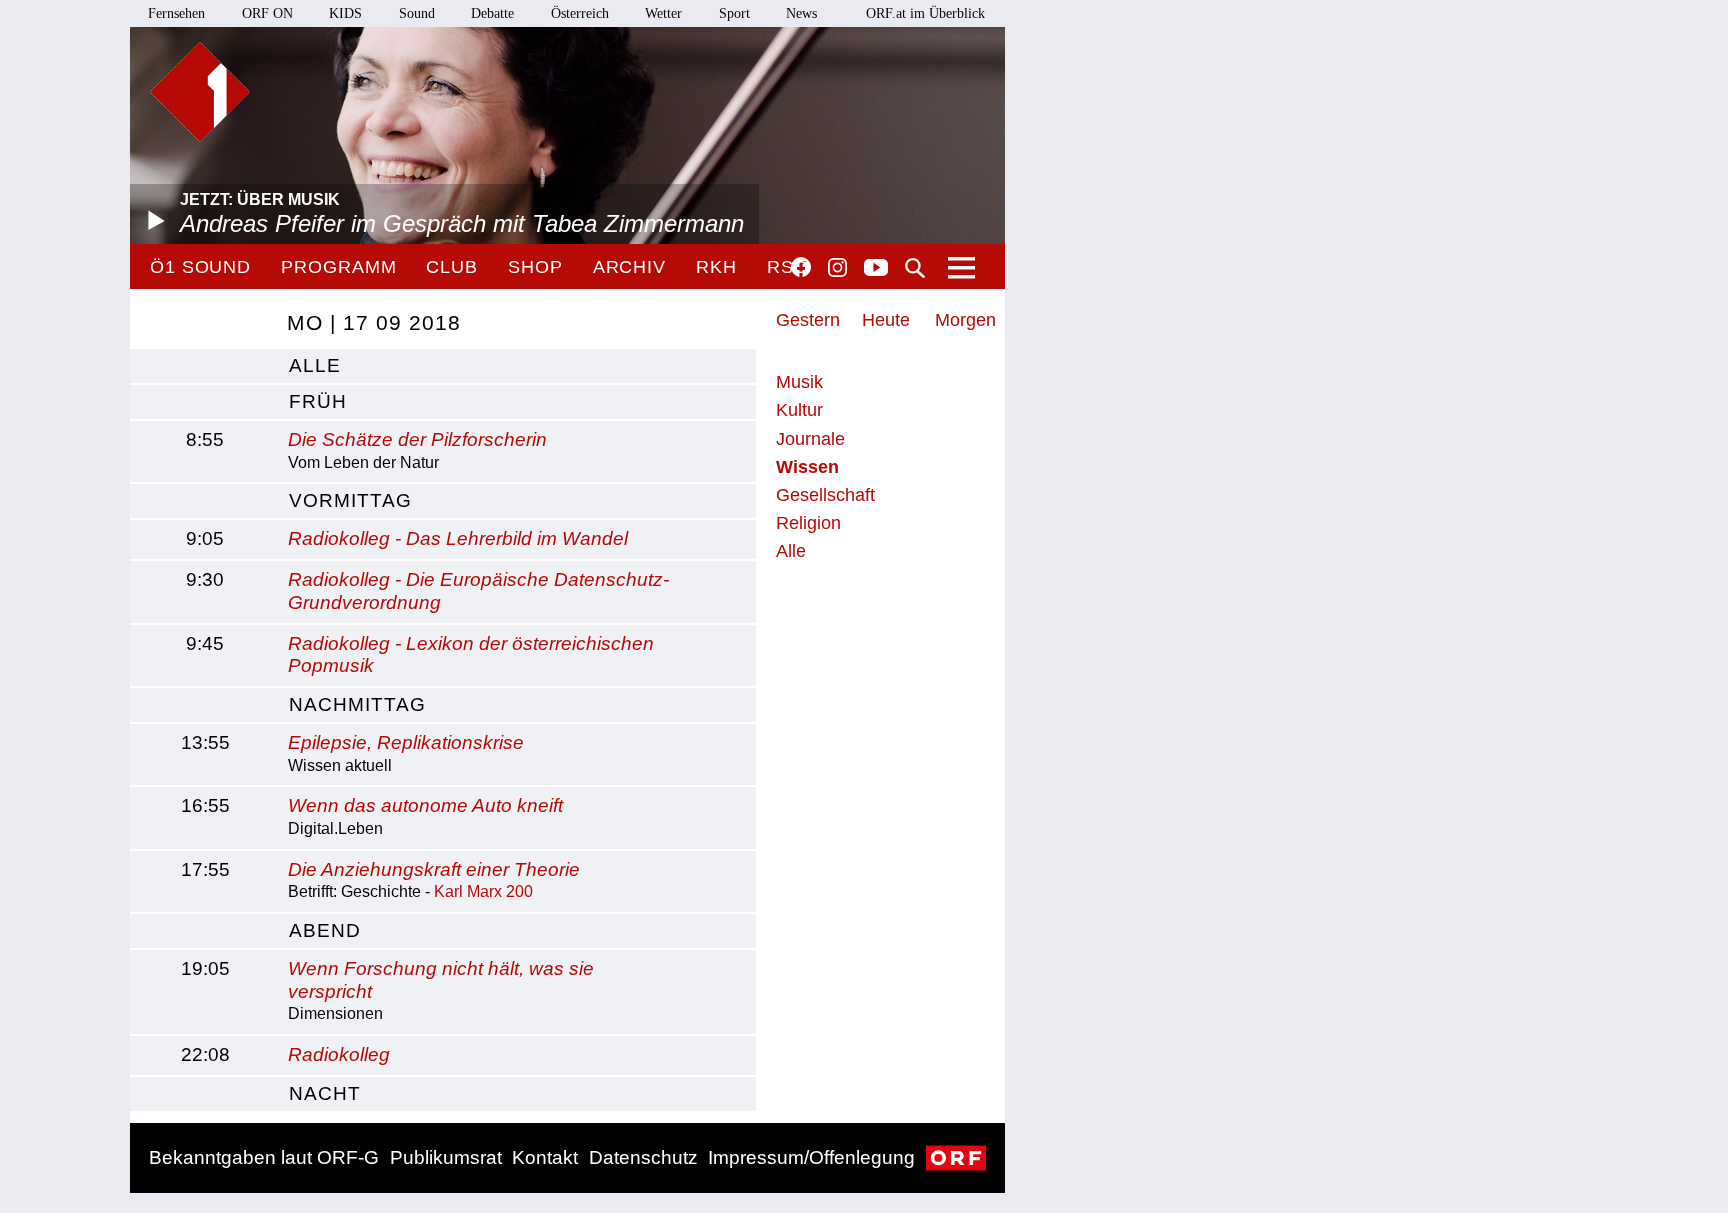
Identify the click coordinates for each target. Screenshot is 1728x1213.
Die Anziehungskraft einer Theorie (434, 869)
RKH (716, 267)
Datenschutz (643, 1157)
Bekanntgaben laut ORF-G (264, 1157)
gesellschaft (825, 495)
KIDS (345, 13)
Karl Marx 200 (483, 891)
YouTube (876, 269)
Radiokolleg (339, 1054)
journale (810, 439)
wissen (807, 467)
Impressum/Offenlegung (811, 1157)
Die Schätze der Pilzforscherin (417, 439)
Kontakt (545, 1157)
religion (808, 523)
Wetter (663, 13)
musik (799, 382)
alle (315, 365)
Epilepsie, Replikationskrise (406, 742)
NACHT (325, 1093)
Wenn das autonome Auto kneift (425, 805)
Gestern (808, 320)
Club (452, 267)
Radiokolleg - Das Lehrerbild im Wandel (458, 538)
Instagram (837, 268)
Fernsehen (176, 13)
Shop (535, 267)
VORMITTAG (350, 500)
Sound (417, 13)
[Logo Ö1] (200, 92)
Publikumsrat (446, 1157)
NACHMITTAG (357, 704)
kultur (799, 410)
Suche (915, 268)
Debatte (492, 13)
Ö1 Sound (200, 267)
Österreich (580, 13)
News (801, 13)
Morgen (965, 320)
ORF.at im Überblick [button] (925, 13)
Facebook (801, 267)
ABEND (325, 930)
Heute (886, 320)
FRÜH (318, 401)
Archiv (629, 267)
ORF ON (267, 13)
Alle (791, 551)
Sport (734, 13)
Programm (338, 267)
